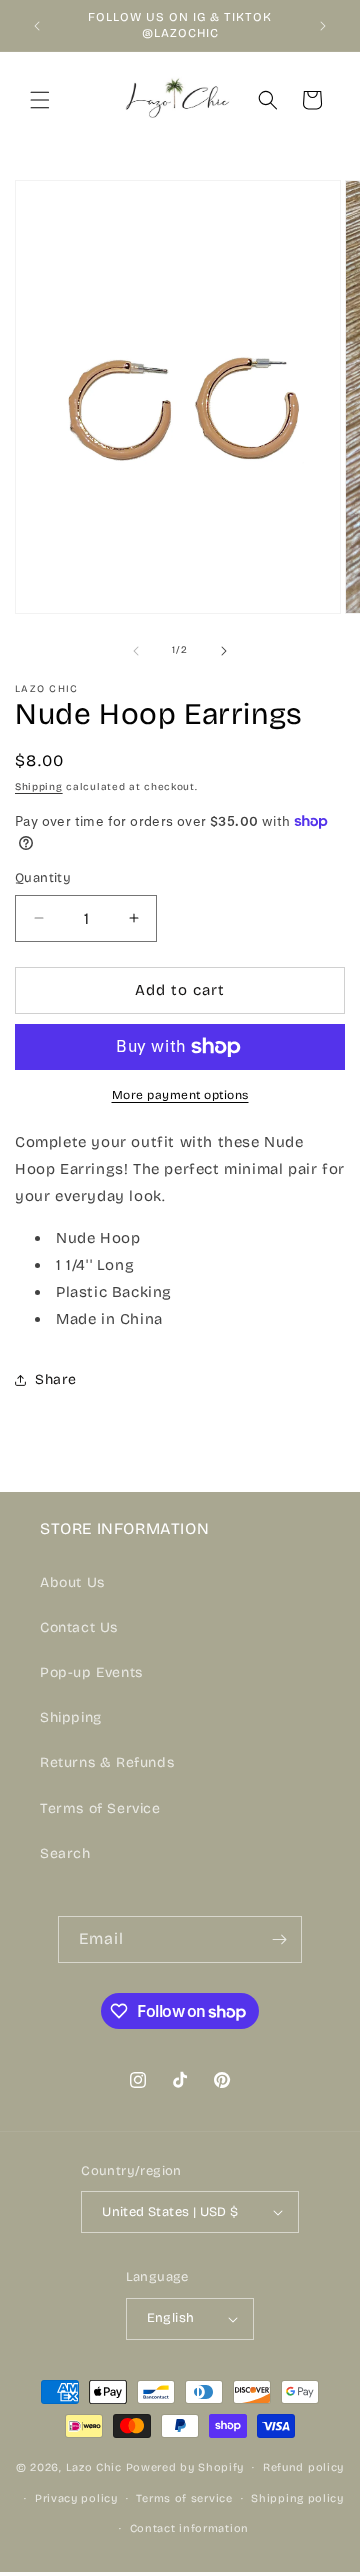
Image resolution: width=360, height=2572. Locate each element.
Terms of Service (100, 1808)
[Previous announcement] (37, 26)
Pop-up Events (91, 1672)
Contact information (189, 2528)
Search (65, 1853)
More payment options (180, 1095)
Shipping (39, 787)
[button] (40, 100)
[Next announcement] (323, 26)
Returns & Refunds (107, 1762)
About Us (72, 1582)
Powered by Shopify (185, 2467)
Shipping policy (297, 2498)
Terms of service (184, 2498)
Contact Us (79, 1627)
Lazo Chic (94, 2467)
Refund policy (303, 2467)
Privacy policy (76, 2498)
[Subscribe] (279, 1939)
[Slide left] (136, 651)
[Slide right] (224, 651)
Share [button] (56, 1379)
